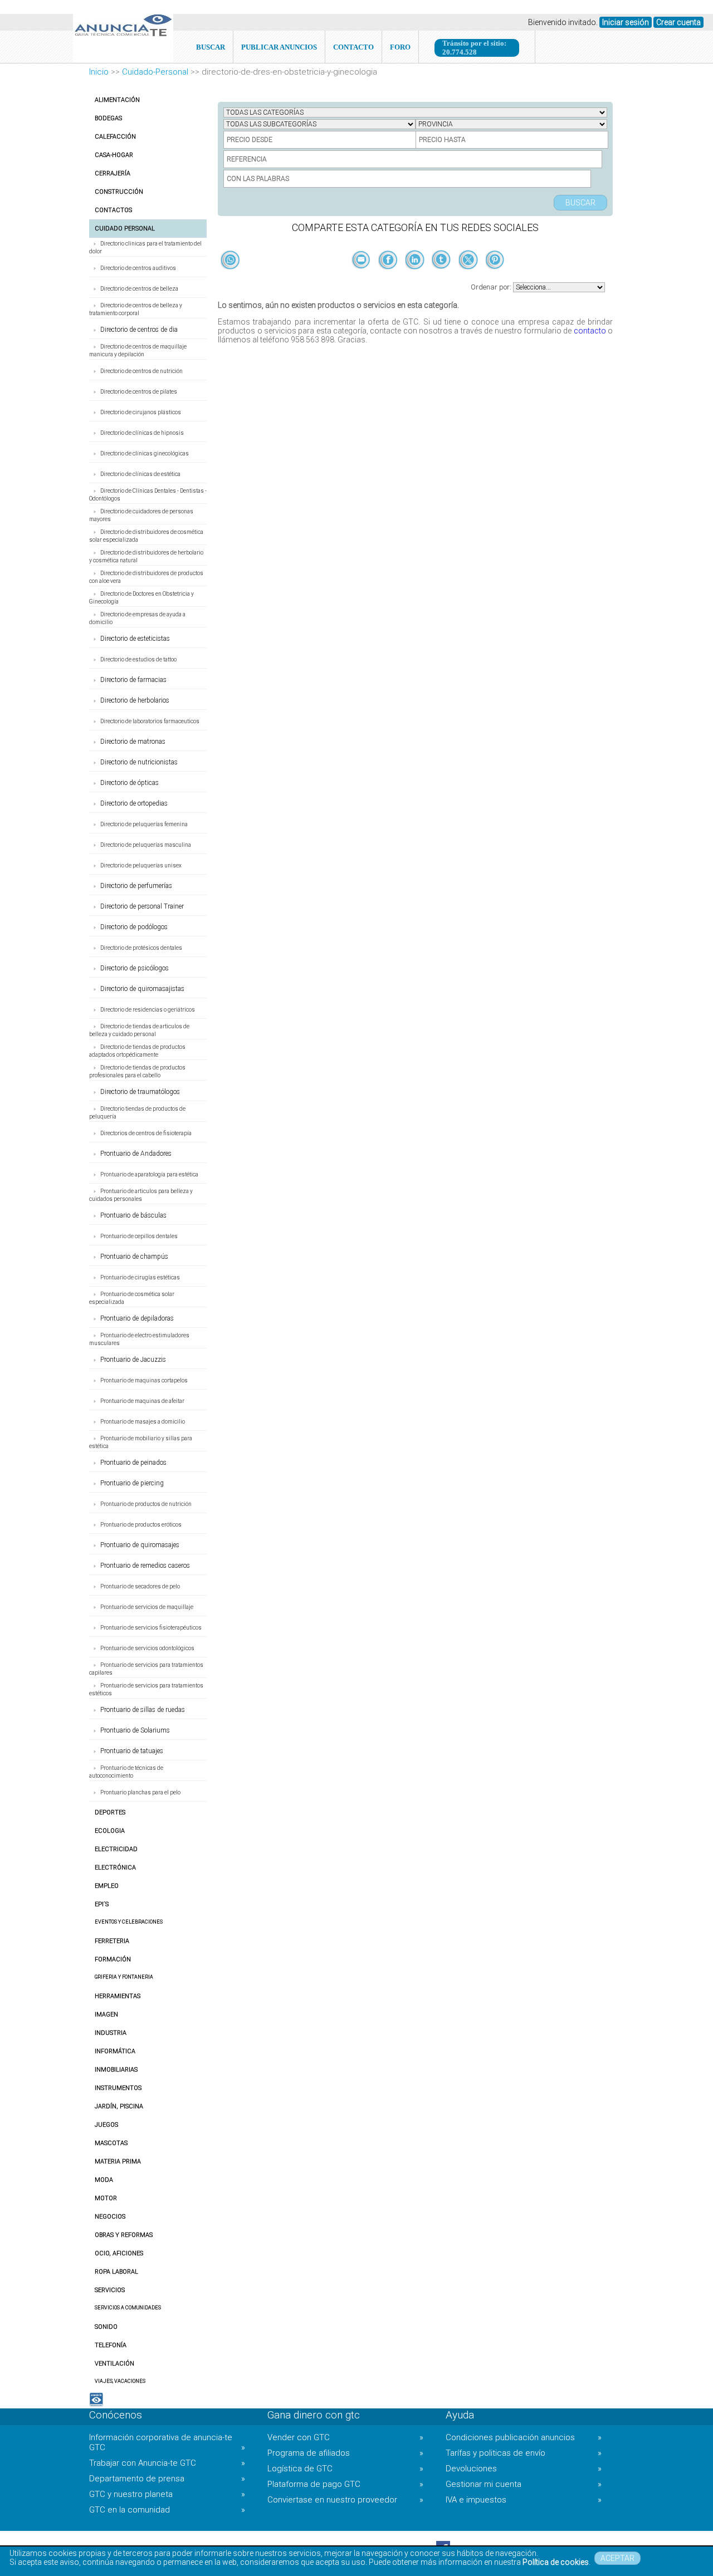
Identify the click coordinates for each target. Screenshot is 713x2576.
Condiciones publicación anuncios (524, 2437)
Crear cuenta (678, 22)
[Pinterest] (495, 278)
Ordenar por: (492, 287)
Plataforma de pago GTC (345, 2484)
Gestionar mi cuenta (524, 2484)
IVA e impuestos (524, 2500)
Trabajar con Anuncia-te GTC (167, 2463)
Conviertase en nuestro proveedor (345, 2500)
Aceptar (617, 2558)
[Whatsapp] (230, 261)
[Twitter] (469, 278)
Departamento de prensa (167, 2479)
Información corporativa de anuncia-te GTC (167, 2442)
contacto (590, 331)
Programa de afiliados (345, 2453)
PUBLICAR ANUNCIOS (279, 47)
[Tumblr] (442, 278)
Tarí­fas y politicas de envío (524, 2453)
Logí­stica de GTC (345, 2469)
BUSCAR (211, 47)
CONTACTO (353, 47)
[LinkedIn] (416, 278)
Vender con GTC (345, 2437)
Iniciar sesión (626, 22)
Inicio (99, 72)
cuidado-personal (155, 72)
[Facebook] (389, 278)
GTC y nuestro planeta (167, 2494)
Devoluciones (524, 2469)
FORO (400, 47)
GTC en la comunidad (167, 2510)
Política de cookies (556, 2562)
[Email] (362, 278)
